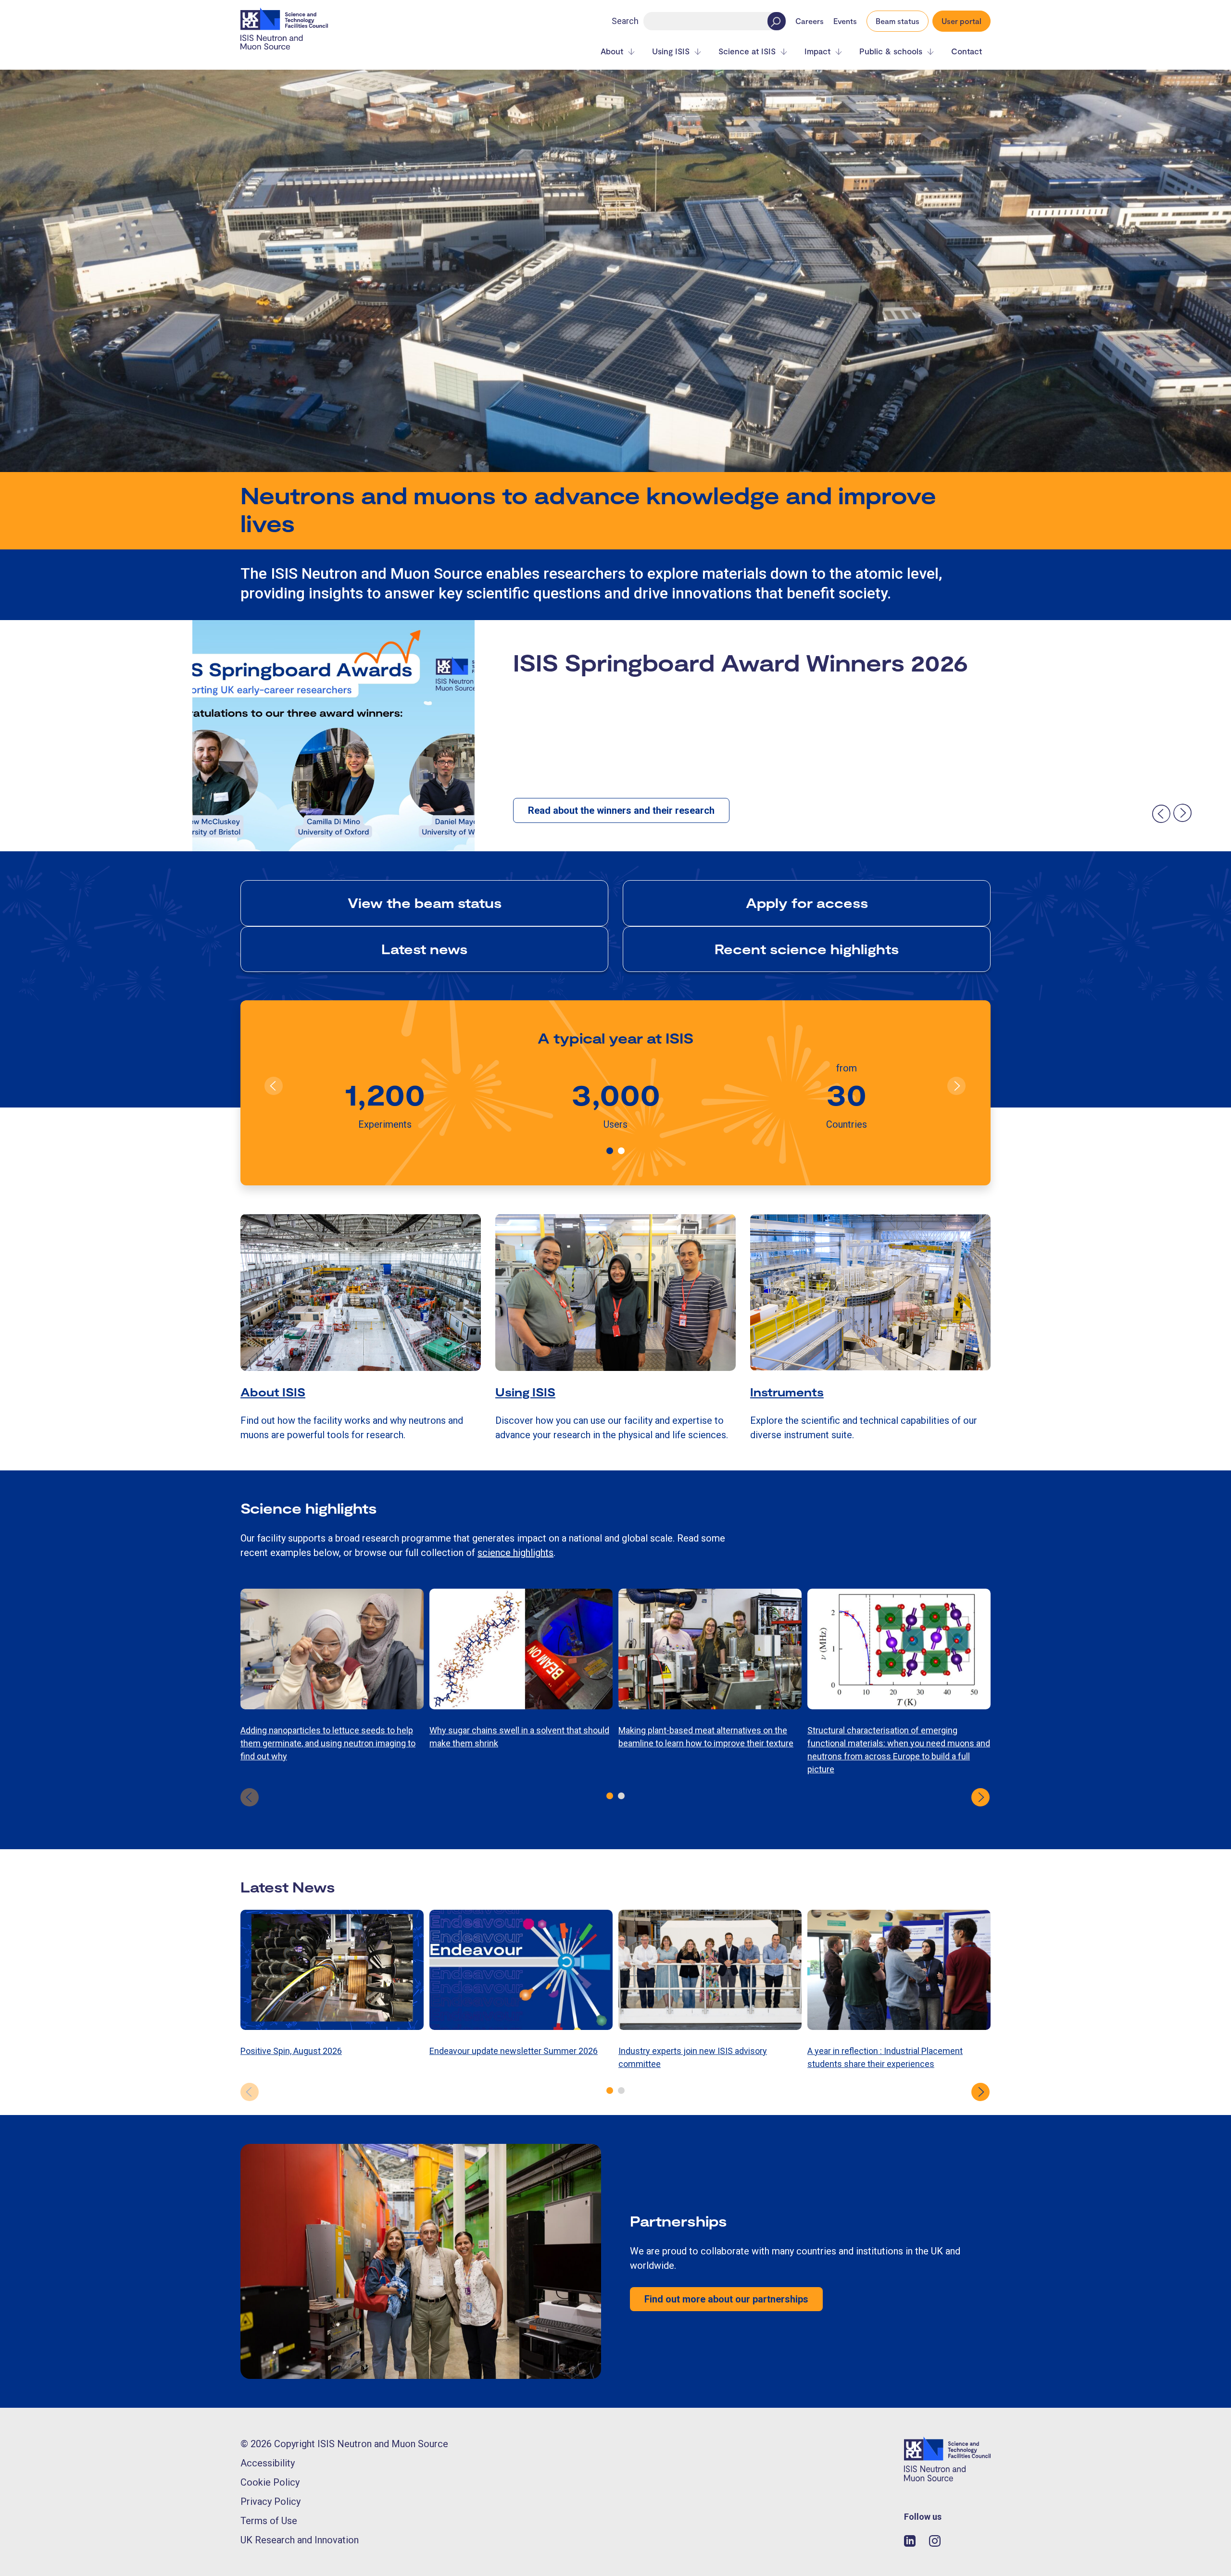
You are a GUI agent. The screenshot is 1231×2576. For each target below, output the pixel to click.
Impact (817, 51)
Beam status (898, 21)
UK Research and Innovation (300, 2540)
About (612, 51)
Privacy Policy (270, 2501)
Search (625, 21)
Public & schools (891, 51)
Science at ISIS (747, 51)
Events (845, 21)
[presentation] (1161, 813)
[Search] (777, 21)
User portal (961, 21)
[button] (610, 1151)
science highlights (515, 1553)
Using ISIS (671, 51)
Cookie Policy (270, 2482)
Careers (810, 21)
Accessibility (268, 2463)
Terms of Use (269, 2521)
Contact (967, 51)
